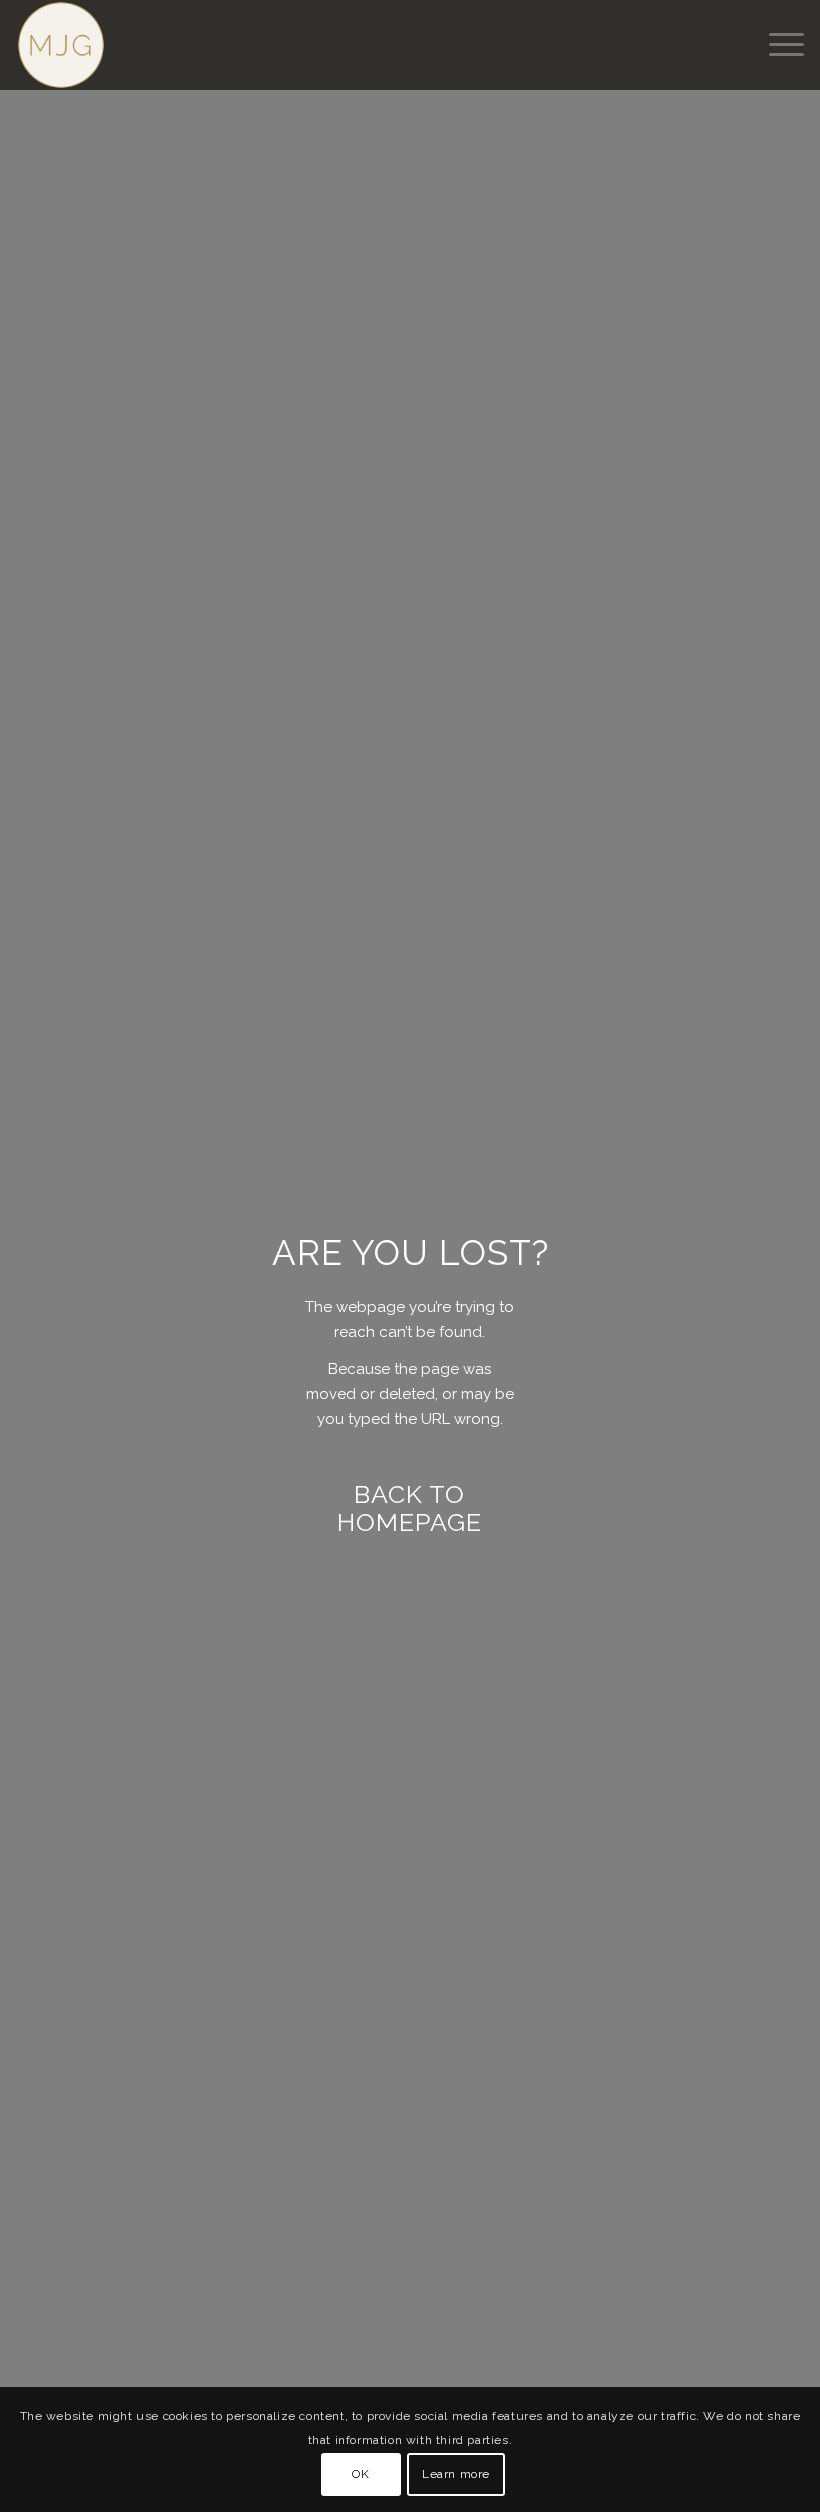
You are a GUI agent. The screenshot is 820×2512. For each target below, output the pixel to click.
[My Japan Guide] (61, 45)
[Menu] (776, 45)
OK (360, 2474)
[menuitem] (776, 45)
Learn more (456, 2474)
